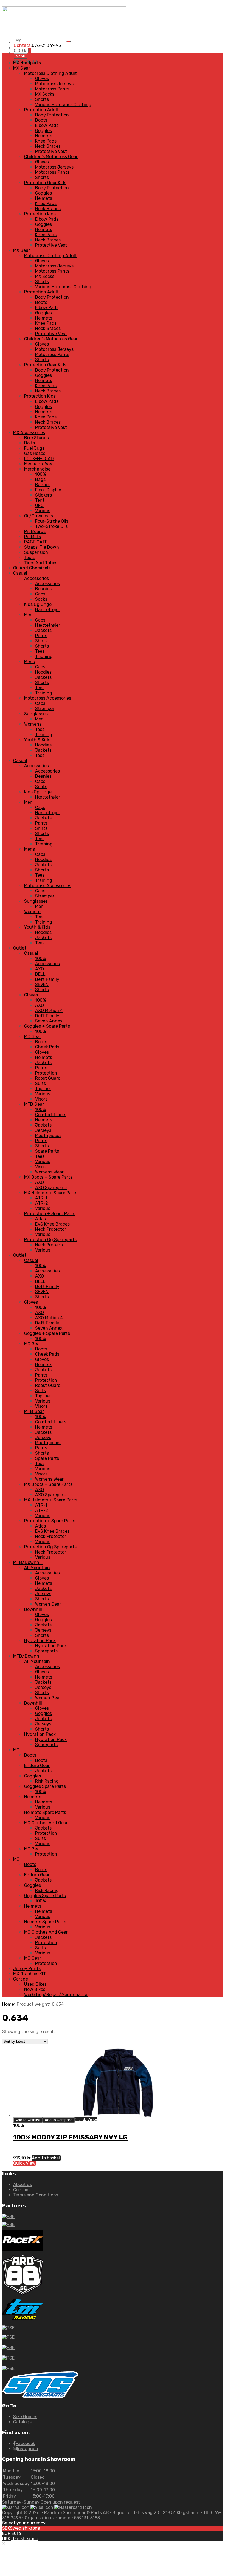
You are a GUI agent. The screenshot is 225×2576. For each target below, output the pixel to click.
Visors (41, 1099)
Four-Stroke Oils (52, 521)
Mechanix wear (40, 464)
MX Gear (22, 68)
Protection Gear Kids (45, 183)
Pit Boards (35, 532)
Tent (40, 500)
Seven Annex (49, 1021)
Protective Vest (51, 151)
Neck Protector (51, 1229)
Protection (46, 1073)
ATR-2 (42, 1203)
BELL (40, 974)
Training (44, 693)
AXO (40, 969)
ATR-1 (41, 1198)
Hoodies (43, 672)
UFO (39, 505)
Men (28, 615)
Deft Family (47, 979)
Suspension (36, 552)
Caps (40, 594)
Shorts (42, 99)
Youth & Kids (37, 740)
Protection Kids (40, 214)
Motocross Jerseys (54, 84)
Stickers (43, 495)
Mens (29, 662)
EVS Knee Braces (52, 1224)
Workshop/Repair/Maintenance (56, 1995)
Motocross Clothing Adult (50, 73)
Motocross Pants (52, 89)
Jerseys (43, 1130)
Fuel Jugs (34, 448)
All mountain (37, 1568)
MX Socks (45, 94)
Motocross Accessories (48, 698)
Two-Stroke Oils (51, 526)
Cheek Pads (47, 1047)
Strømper (45, 709)
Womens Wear (49, 1172)
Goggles (43, 131)
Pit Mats (33, 537)
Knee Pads (46, 141)
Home (8, 2004)
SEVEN (42, 984)
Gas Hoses (35, 453)
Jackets (43, 630)
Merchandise (37, 469)
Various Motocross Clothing (63, 105)
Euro (16, 2533)
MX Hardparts (27, 63)
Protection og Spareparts (50, 1240)
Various (43, 511)
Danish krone (25, 2539)
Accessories (36, 578)
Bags (40, 479)
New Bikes (35, 1989)
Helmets (44, 136)
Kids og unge (38, 604)
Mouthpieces (48, 1135)
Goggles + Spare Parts (47, 1026)
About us (22, 2185)
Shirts (41, 641)
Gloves (42, 79)
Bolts (29, 443)
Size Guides (25, 2417)
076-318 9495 (46, 45)
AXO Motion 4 (49, 1011)
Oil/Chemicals (39, 516)
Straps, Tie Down (42, 547)
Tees (40, 651)
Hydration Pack (40, 1641)
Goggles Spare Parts (45, 1786)
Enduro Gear (37, 1766)
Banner (43, 485)
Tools (29, 558)
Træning (44, 656)
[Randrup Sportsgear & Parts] (64, 35)
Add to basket (46, 2158)
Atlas (40, 1219)
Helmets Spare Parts (45, 1812)
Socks (41, 599)
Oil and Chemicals (32, 568)
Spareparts (46, 1651)
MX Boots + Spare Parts (48, 1177)
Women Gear (48, 1604)
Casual (20, 573)
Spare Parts (47, 1151)
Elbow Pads (47, 125)
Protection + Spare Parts (50, 1214)
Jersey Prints (27, 1969)
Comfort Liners (51, 1115)
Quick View (86, 2120)
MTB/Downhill (28, 1562)
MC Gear (33, 1037)
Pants (41, 636)
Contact (22, 2190)
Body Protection (52, 115)
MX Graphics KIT (29, 1974)
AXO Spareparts (51, 1188)
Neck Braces (48, 146)
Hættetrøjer (48, 610)
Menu (21, 56)
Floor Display (48, 490)
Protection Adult (41, 110)
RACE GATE (36, 542)
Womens (33, 724)
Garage (21, 1979)
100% (40, 474)
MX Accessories (29, 433)
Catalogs (22, 2422)
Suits (40, 1083)
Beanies (43, 589)
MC (16, 1750)
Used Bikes (35, 1984)
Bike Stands (36, 438)
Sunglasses (36, 714)
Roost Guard (48, 1078)
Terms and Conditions (36, 2195)
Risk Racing (47, 1781)
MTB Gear (34, 1104)
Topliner (43, 1089)
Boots (41, 120)
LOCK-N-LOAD (39, 459)
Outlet (20, 948)
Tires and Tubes (41, 563)
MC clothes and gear (46, 1823)
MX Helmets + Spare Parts (51, 1193)
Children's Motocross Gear (51, 157)
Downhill (33, 1609)
